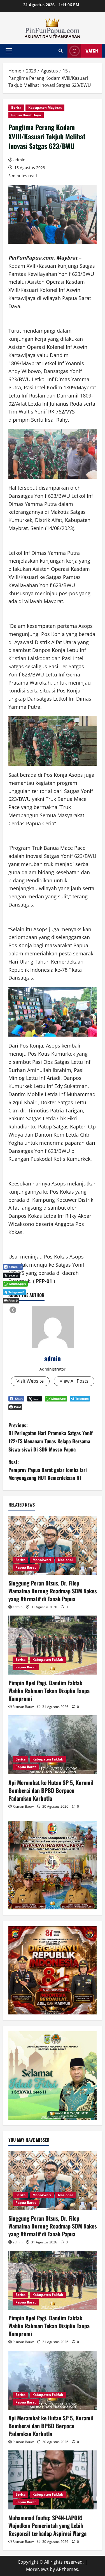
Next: (48, 1470)
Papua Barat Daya (26, 115)
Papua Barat (26, 1567)
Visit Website (30, 1381)
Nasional (65, 1560)
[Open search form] (61, 51)
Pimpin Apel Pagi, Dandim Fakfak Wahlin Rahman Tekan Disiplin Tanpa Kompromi (49, 1691)
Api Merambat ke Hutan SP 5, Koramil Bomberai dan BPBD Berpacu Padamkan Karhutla (51, 1790)
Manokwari (42, 1560)
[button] (9, 51)
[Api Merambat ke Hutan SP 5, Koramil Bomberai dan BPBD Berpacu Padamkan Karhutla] (53, 1745)
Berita (16, 107)
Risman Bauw (23, 1707)
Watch (92, 51)
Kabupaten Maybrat (45, 107)
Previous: (51, 1437)
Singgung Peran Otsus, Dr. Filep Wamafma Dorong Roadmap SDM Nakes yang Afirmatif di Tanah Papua (53, 1591)
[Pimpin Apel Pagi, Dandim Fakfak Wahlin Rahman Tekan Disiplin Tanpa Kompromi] (53, 1645)
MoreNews (37, 2569)
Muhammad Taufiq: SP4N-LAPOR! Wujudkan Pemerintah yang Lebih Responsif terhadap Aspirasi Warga (47, 2525)
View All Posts (74, 1381)
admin (19, 160)
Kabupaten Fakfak (48, 1660)
